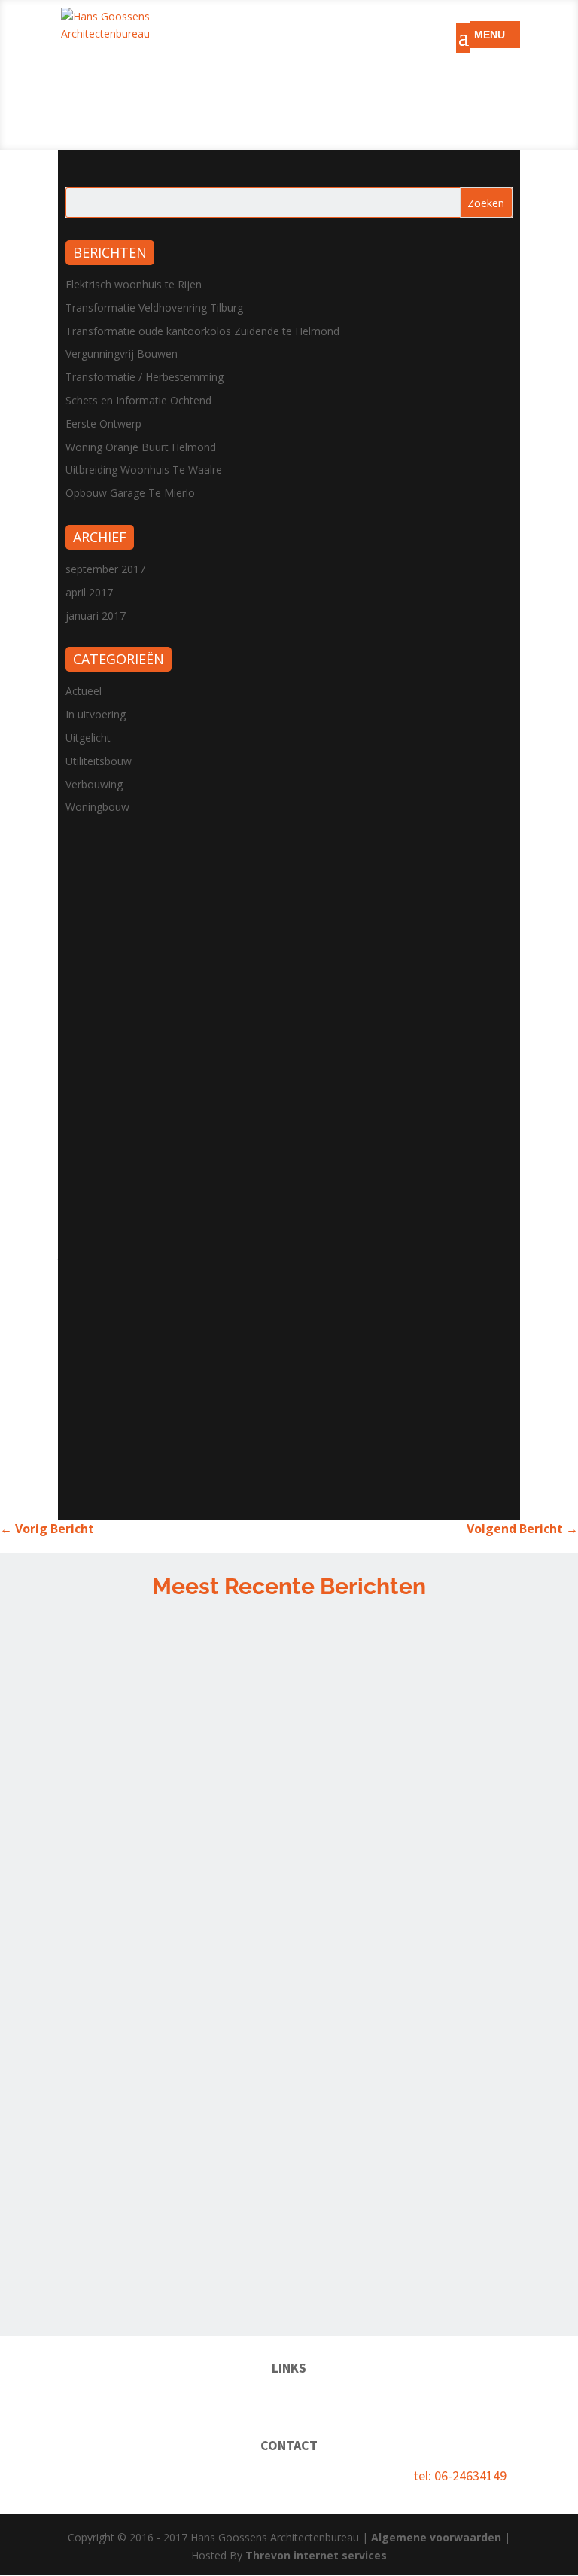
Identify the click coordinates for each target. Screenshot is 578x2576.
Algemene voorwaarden (436, 2537)
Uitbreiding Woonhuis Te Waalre (144, 469)
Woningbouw (97, 807)
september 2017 (105, 569)
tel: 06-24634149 (460, 2475)
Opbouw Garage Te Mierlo (130, 493)
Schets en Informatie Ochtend (138, 400)
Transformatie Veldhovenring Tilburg (154, 308)
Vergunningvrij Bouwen (122, 354)
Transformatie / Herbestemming (144, 377)
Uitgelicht (88, 738)
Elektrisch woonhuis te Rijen (134, 284)
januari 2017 (96, 616)
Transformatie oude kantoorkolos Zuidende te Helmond (202, 331)
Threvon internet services (316, 2555)
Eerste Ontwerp (103, 424)
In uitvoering (96, 714)
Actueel (84, 691)
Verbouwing (94, 784)
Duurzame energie (249, 2398)
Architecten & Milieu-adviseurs (389, 2398)
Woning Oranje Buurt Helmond (141, 447)
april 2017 (89, 592)
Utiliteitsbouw (99, 761)
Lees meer (475, 1793)
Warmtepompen (149, 2398)
